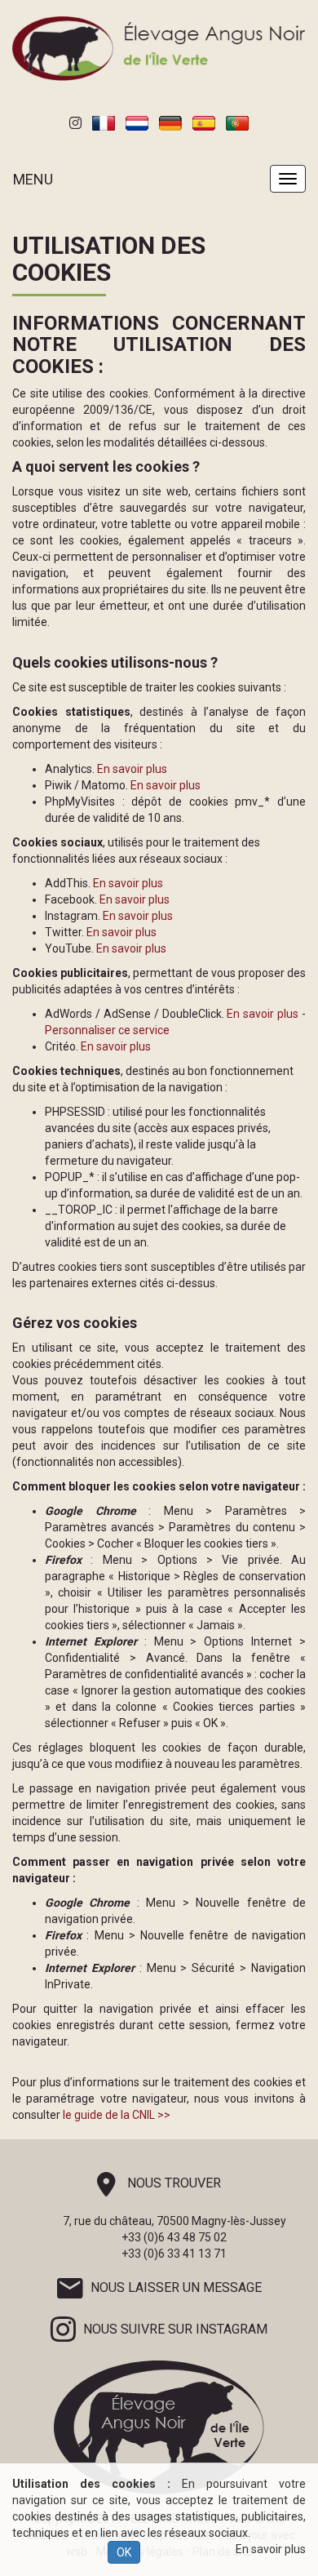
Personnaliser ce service (107, 1030)
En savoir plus (271, 2549)
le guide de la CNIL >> (117, 2115)
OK (124, 2552)
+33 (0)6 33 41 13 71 (174, 2254)
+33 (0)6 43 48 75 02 (174, 2237)
